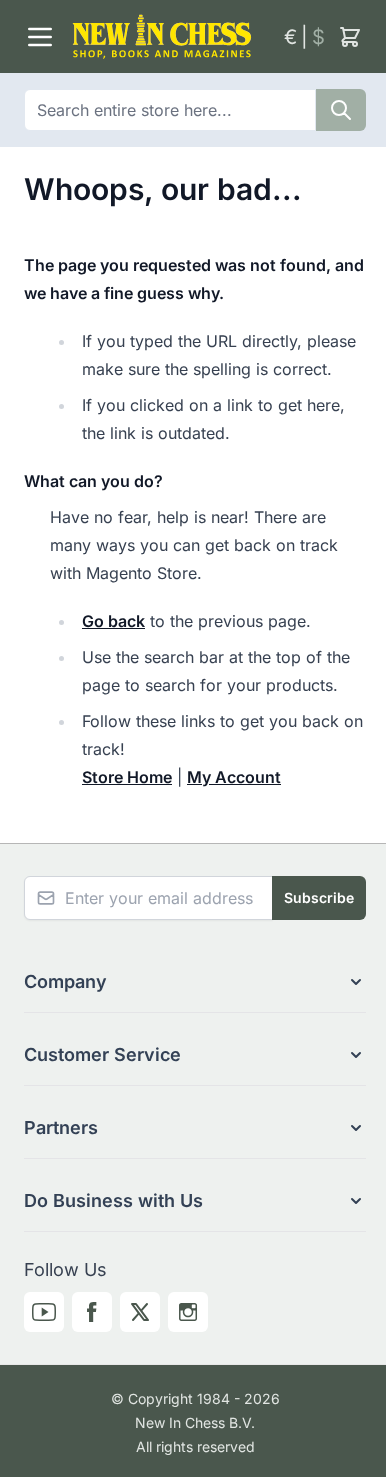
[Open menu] (40, 37)
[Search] (341, 110)
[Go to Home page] (170, 36)
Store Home (127, 777)
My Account (234, 777)
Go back (113, 621)
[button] (195, 982)
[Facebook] (92, 1312)
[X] (140, 1312)
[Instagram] (188, 1312)
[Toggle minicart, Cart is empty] (350, 37)
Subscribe (319, 897)
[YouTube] (44, 1312)
